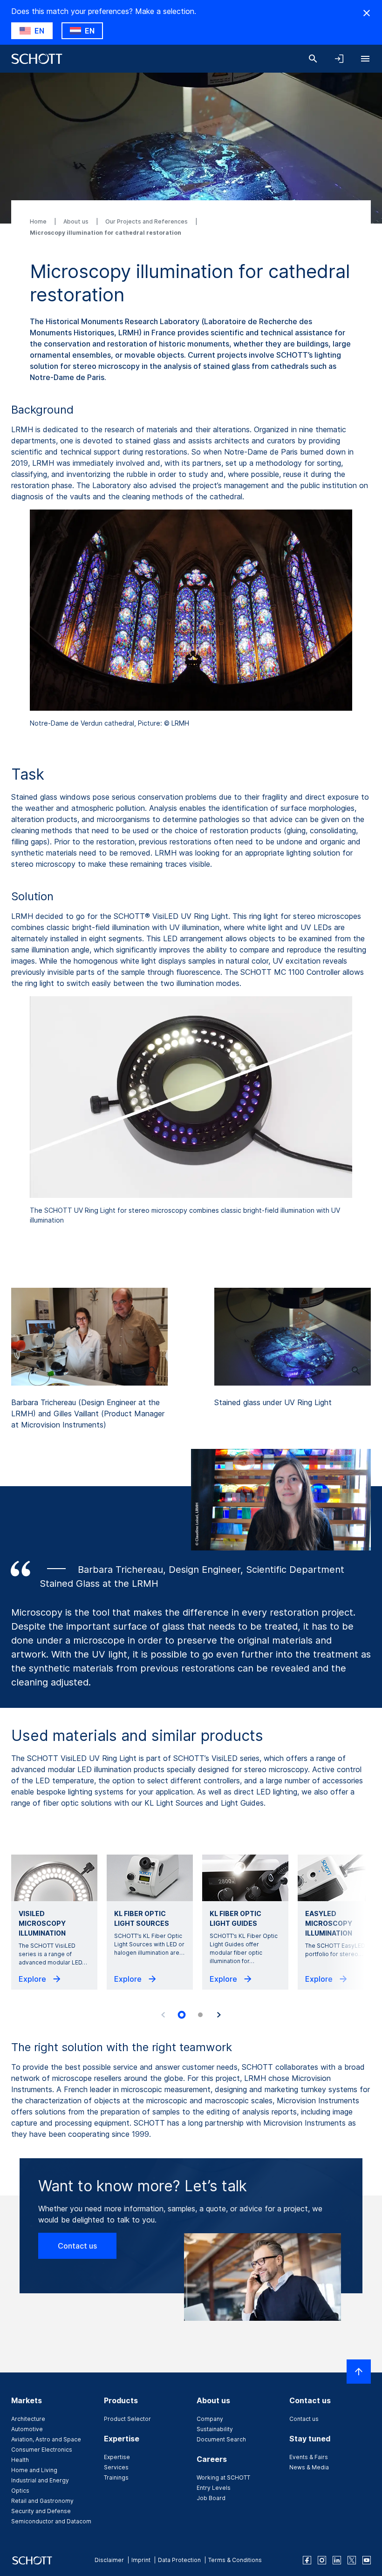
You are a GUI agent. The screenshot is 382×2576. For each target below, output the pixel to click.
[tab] (182, 2015)
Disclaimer (109, 2560)
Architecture (28, 2419)
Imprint (141, 2560)
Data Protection (179, 2560)
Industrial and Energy (40, 2480)
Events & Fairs (309, 2457)
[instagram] (322, 2560)
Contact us (77, 2246)
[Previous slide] (163, 2015)
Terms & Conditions (235, 2560)
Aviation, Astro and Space (46, 2439)
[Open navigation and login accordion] (339, 59)
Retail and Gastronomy (42, 2501)
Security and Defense (41, 2511)
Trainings (116, 2477)
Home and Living (34, 2470)
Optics (20, 2491)
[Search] (313, 59)
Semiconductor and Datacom (51, 2521)
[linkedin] (337, 2560)
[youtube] (367, 2560)
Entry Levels (214, 2488)
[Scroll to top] (359, 2372)
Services (116, 2467)
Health (20, 2460)
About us (77, 221)
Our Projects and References (147, 221)
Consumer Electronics (42, 2450)
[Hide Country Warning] (367, 13)
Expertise (117, 2457)
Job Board (211, 2498)
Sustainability (215, 2429)
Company (210, 2419)
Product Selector (127, 2419)
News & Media (309, 2467)
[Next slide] (219, 2015)
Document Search (221, 2439)
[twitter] (352, 2560)
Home (39, 221)
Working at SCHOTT (223, 2477)
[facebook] (307, 2560)
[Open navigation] (365, 59)
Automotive (27, 2429)
